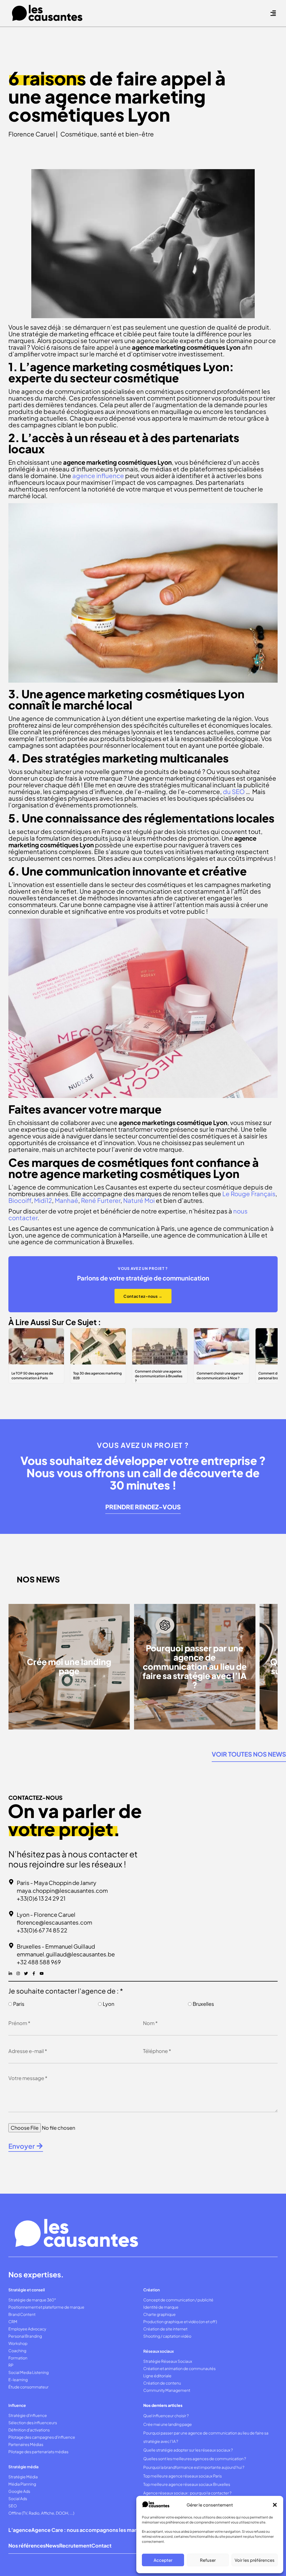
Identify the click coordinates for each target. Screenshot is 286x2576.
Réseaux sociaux (159, 2351)
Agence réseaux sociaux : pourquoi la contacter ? (188, 2493)
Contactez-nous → (143, 1296)
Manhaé (66, 1200)
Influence (17, 2405)
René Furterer (101, 1200)
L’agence (20, 2530)
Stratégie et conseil (27, 2290)
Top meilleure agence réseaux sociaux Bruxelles (187, 2484)
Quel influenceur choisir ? (166, 2416)
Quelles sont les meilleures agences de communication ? (195, 2459)
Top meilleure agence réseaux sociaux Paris (183, 2476)
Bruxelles (203, 2004)
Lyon (109, 2004)
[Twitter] (26, 1973)
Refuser (208, 2560)
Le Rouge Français (249, 1194)
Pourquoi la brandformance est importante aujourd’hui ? (194, 2467)
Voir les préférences (255, 2560)
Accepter (163, 2560)
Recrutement (75, 2545)
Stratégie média (23, 2467)
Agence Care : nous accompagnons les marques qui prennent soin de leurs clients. (131, 2530)
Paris (19, 2004)
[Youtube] (42, 1973)
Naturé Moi (139, 1200)
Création (152, 2290)
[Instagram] (18, 1973)
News (52, 2545)
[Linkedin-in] (10, 1973)
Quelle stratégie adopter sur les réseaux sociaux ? (188, 2450)
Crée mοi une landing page (168, 2424)
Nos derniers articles (163, 2405)
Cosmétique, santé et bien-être (107, 134)
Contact (101, 2545)
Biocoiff (20, 1200)
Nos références (27, 2545)
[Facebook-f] (34, 1973)
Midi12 (43, 1200)
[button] (275, 2505)
